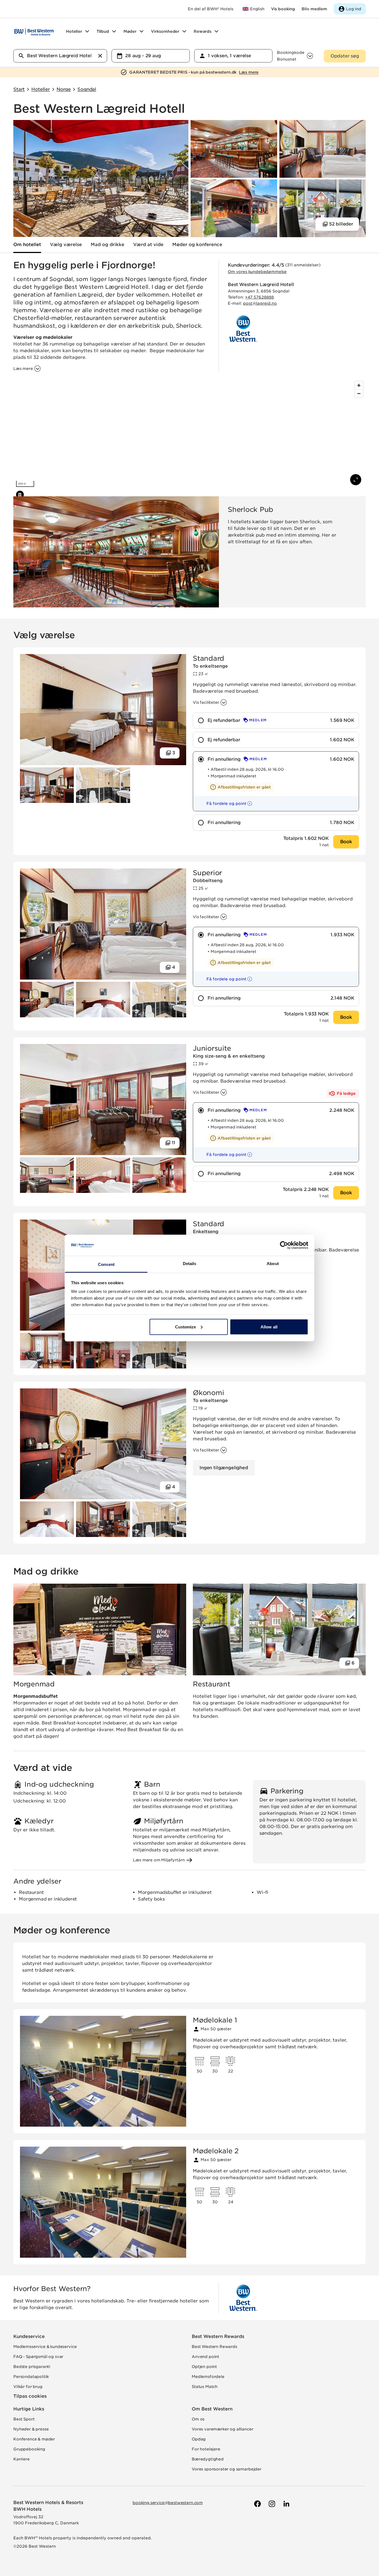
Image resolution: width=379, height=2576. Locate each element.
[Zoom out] (359, 393)
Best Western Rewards (218, 2336)
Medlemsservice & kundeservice (45, 2347)
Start (19, 89)
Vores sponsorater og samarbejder (227, 2469)
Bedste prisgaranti (32, 2367)
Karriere (22, 2459)
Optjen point (204, 2367)
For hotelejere (206, 2449)
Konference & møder (34, 2439)
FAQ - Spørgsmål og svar (38, 2357)
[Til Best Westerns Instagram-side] (271, 2504)
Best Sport (24, 2419)
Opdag (199, 2439)
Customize (186, 1327)
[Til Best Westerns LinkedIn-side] (286, 2504)
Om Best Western (212, 2409)
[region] (189, 434)
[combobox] (60, 56)
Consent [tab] (106, 1264)
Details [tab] (190, 1264)
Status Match (205, 2387)
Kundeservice (29, 2336)
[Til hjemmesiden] (34, 31)
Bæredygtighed (208, 2459)
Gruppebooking (29, 2449)
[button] (224, 803)
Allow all (269, 1327)
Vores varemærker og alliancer (222, 2429)
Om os (198, 2419)
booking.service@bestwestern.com (168, 2503)
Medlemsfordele (208, 2377)
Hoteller (41, 89)
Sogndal (87, 89)
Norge (64, 89)
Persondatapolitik (31, 2377)
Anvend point (205, 2357)
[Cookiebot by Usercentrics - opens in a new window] (284, 1245)
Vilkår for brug (28, 2387)
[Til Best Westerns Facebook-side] (257, 2504)
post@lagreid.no (260, 303)
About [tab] (273, 1264)
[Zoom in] (359, 385)
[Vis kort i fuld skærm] (356, 480)
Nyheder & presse (31, 2429)
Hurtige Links (29, 2409)
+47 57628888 (259, 297)
